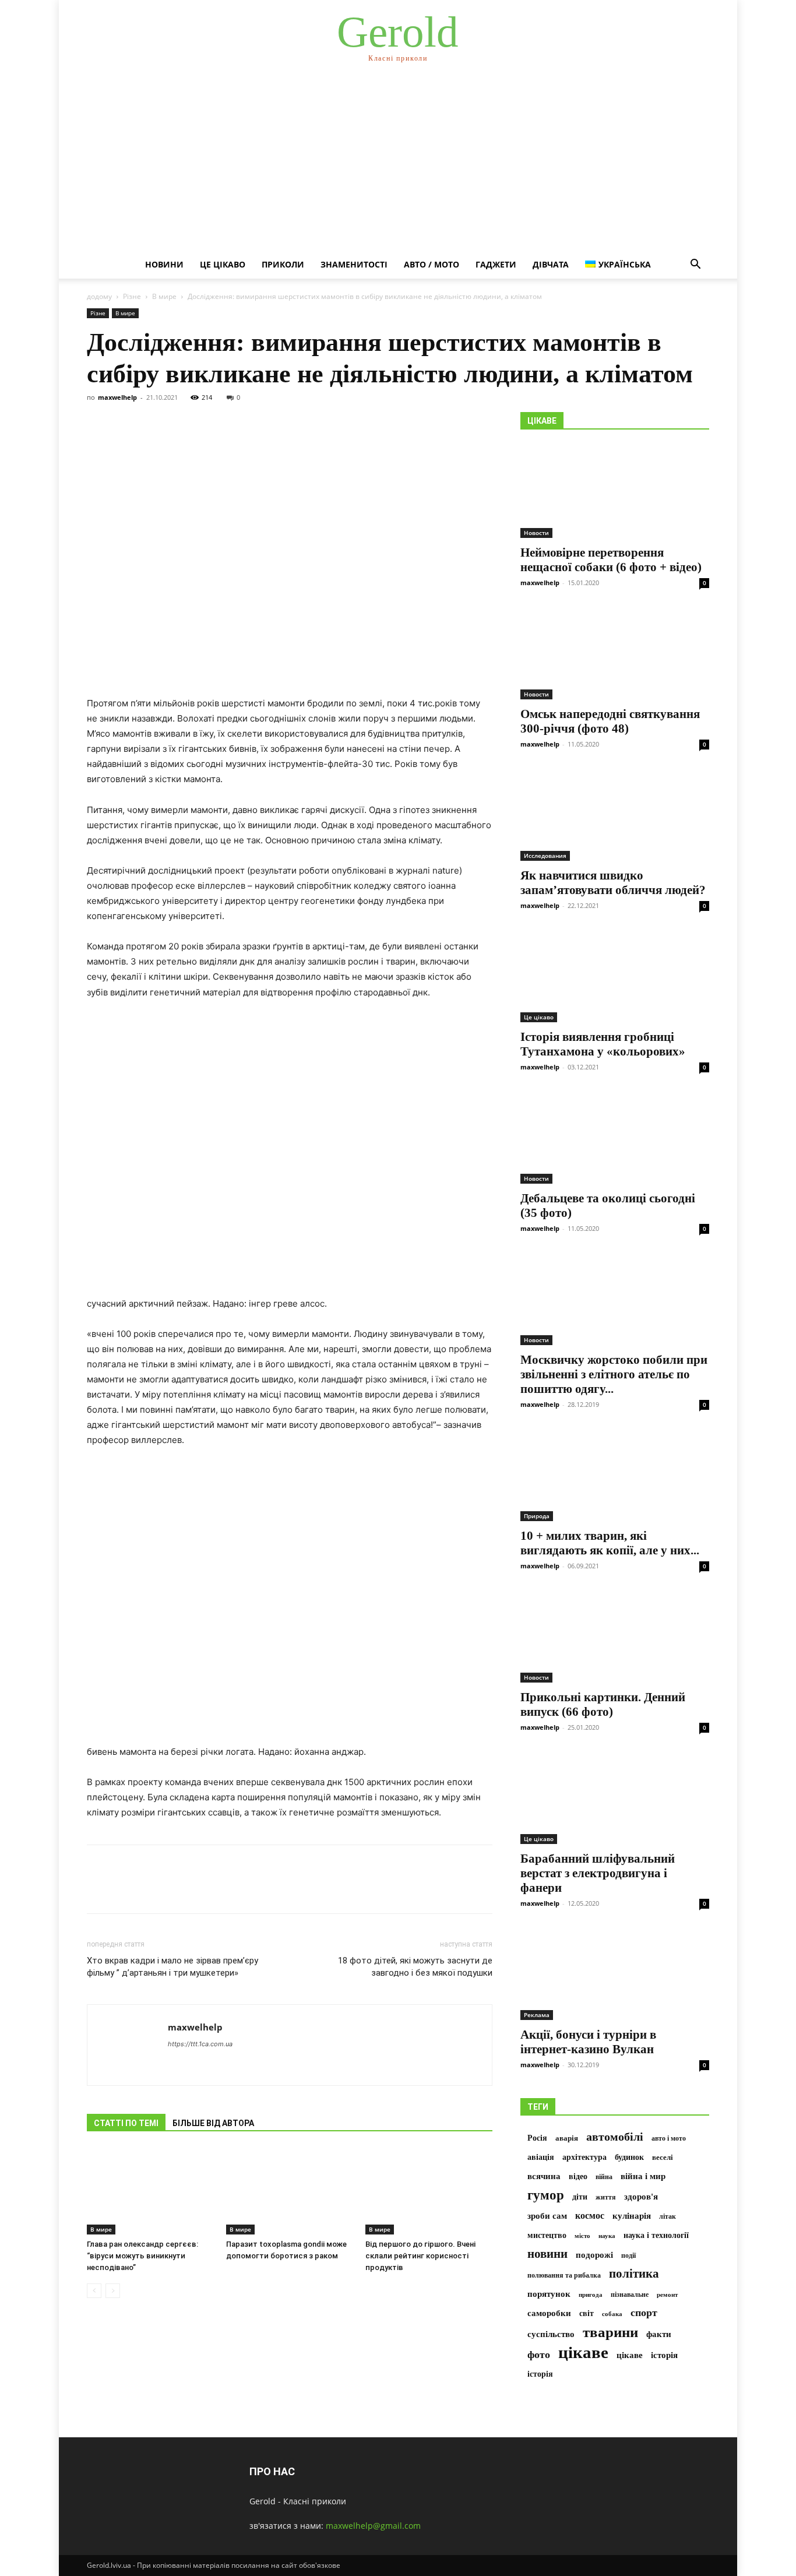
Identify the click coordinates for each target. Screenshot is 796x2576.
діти (580, 2197)
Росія (537, 2138)
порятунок (549, 2294)
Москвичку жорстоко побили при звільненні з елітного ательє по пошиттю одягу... (614, 1374)
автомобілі (615, 2137)
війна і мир (643, 2176)
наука (607, 2236)
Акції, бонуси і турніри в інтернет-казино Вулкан (588, 2042)
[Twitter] (125, 1889)
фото (539, 2355)
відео (578, 2176)
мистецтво (547, 2235)
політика (634, 2274)
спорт (644, 2313)
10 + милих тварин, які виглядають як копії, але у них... (610, 1543)
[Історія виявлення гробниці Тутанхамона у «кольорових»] (615, 976)
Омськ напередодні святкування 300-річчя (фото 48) (610, 721)
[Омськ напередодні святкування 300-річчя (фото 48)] (615, 653)
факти (659, 2334)
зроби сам (547, 2216)
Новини (164, 264)
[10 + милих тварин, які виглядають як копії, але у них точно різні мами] (615, 1474)
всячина (544, 2176)
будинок (629, 2157)
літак (668, 2216)
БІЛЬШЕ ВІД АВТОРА (213, 2123)
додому (99, 296)
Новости (536, 533)
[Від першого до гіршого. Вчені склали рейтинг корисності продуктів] (429, 2191)
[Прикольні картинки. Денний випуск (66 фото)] (615, 1636)
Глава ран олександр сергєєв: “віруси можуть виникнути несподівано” (142, 2256)
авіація (541, 2157)
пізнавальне (630, 2295)
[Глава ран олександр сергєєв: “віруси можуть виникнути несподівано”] (150, 2191)
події (628, 2255)
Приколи (283, 264)
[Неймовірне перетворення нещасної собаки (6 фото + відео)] (615, 491)
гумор (546, 2195)
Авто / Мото (432, 264)
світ (587, 2313)
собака (612, 2314)
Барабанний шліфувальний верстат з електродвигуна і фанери (598, 1873)
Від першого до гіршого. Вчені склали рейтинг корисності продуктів (420, 2256)
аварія (567, 2138)
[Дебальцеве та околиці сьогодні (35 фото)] (615, 1137)
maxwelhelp (117, 397)
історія (664, 2355)
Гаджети (496, 264)
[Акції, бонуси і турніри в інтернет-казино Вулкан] (615, 1973)
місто (582, 2236)
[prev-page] (94, 2291)
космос (590, 2216)
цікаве (583, 2352)
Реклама (537, 2015)
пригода (591, 2295)
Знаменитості (354, 264)
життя (606, 2197)
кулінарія (632, 2216)
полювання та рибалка (564, 2275)
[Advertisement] (398, 163)
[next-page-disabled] (113, 2291)
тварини (610, 2332)
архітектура (584, 2157)
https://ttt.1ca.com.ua (200, 2044)
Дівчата (551, 264)
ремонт (667, 2295)
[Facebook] (98, 1889)
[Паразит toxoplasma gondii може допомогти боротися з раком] (290, 2191)
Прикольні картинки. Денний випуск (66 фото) (603, 1704)
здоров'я (641, 2197)
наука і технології (656, 2235)
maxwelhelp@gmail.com (373, 2526)
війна (604, 2177)
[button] (695, 265)
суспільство (551, 2334)
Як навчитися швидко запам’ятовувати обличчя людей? (613, 883)
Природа (537, 1516)
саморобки (549, 2313)
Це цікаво (223, 264)
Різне (132, 296)
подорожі (594, 2255)
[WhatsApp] (179, 1889)
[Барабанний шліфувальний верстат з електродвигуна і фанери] (615, 1797)
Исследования (545, 856)
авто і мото (669, 2138)
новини (547, 2254)
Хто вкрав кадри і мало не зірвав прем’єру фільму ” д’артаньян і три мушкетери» (172, 1967)
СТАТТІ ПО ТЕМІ (126, 2123)
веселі (663, 2158)
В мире (164, 296)
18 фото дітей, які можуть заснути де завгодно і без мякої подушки (415, 1967)
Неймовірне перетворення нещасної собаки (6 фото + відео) (611, 560)
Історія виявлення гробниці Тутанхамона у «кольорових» (603, 1044)
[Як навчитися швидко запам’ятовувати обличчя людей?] (615, 814)
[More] (206, 1889)
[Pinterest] (152, 1889)
